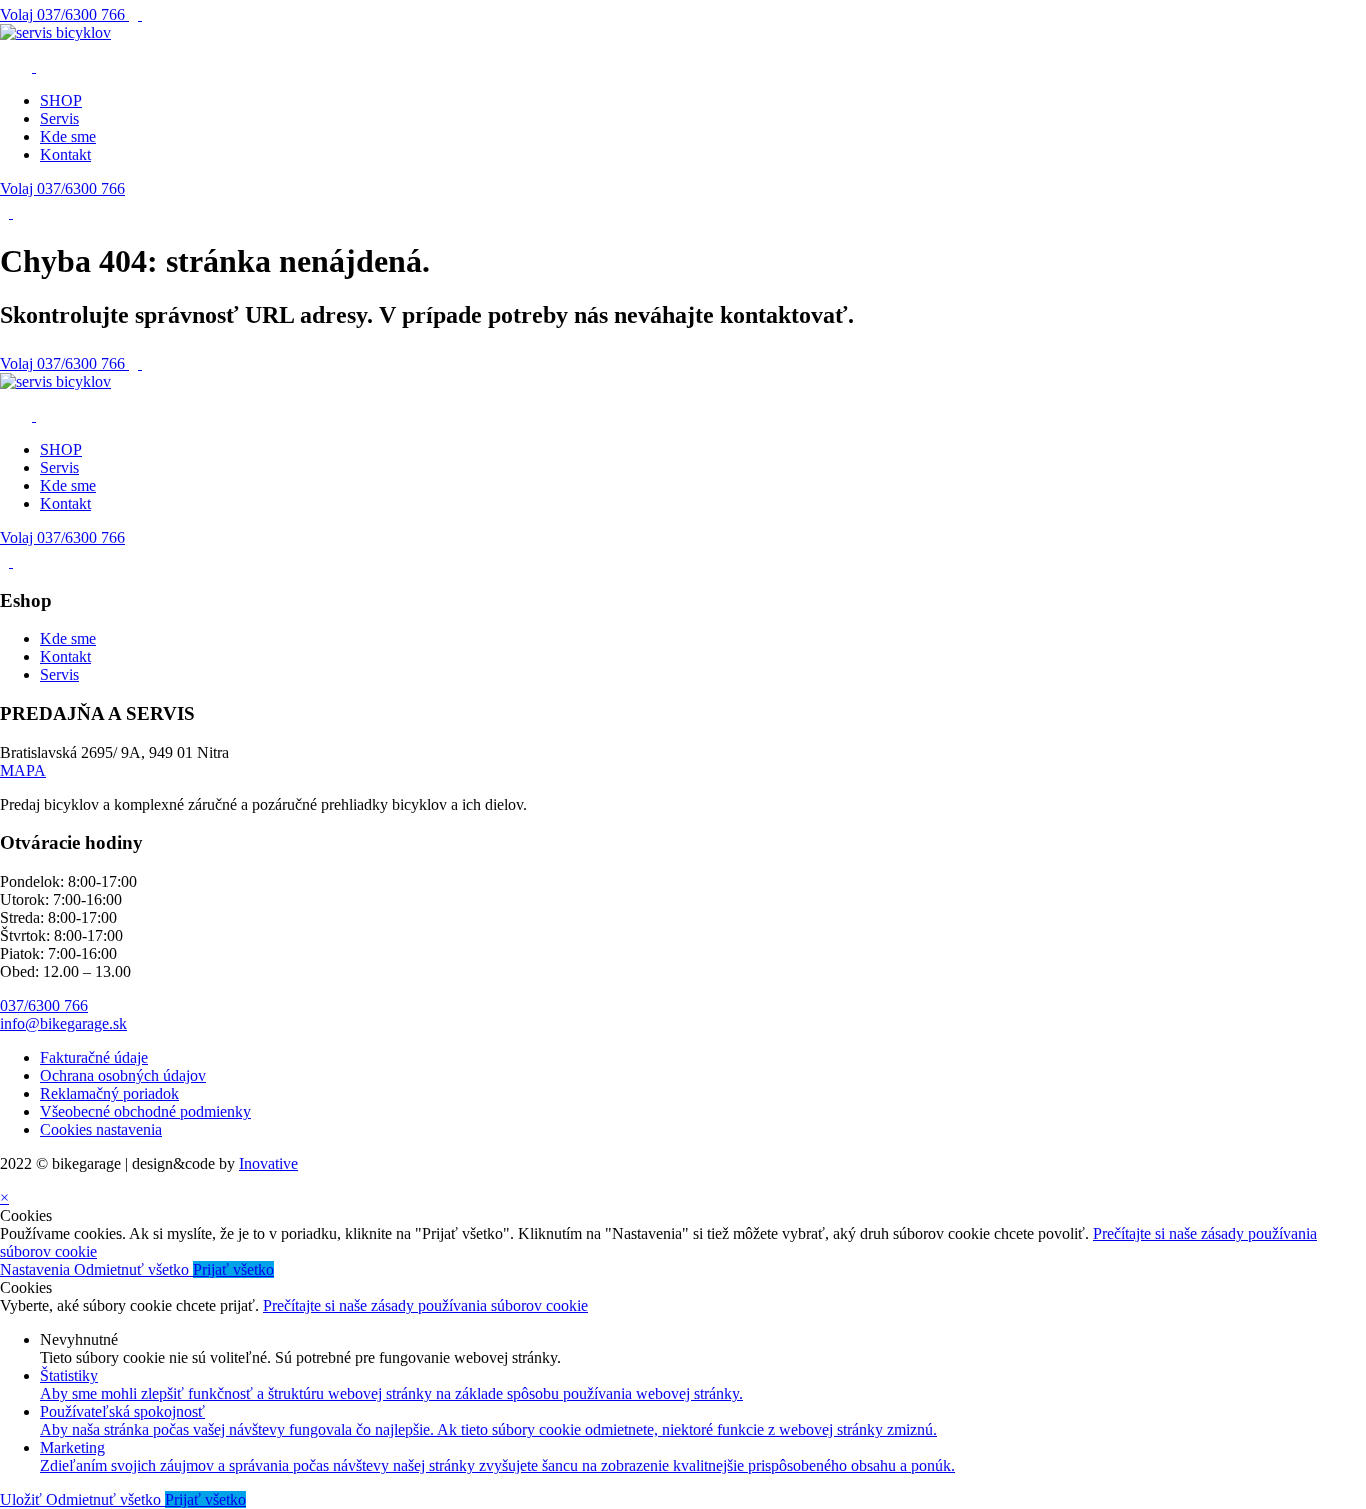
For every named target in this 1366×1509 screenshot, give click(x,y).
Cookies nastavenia (101, 1129)
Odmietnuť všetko (133, 1269)
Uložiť (23, 1499)
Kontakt (65, 154)
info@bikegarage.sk (63, 1023)
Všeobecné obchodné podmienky (145, 1111)
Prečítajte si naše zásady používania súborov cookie (425, 1305)
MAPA (23, 770)
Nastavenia (37, 1269)
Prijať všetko (233, 1269)
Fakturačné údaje (94, 1057)
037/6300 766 (64, 14)
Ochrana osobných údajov (123, 1075)
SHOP (61, 100)
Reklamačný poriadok (109, 1093)
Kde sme (68, 136)
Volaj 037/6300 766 (62, 188)
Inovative (268, 1163)
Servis (59, 118)
